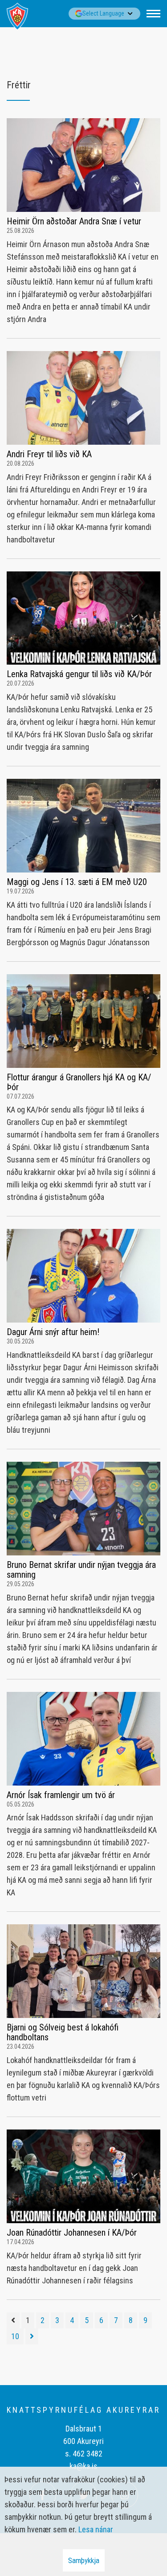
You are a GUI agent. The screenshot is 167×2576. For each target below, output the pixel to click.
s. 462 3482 (84, 2454)
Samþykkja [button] (84, 2560)
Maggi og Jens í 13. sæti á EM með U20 (77, 882)
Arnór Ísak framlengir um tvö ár (61, 1795)
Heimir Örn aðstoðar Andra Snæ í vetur (74, 221)
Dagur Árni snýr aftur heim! (53, 1332)
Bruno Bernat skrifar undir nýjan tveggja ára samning (81, 1570)
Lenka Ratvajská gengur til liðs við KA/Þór (79, 674)
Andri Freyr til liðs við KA (49, 454)
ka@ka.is (83, 2466)
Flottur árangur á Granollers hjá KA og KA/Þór (79, 1082)
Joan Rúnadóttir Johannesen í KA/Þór (72, 2233)
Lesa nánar (96, 2529)
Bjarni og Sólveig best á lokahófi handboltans (63, 2032)
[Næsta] (32, 2336)
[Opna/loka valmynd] (153, 14)
